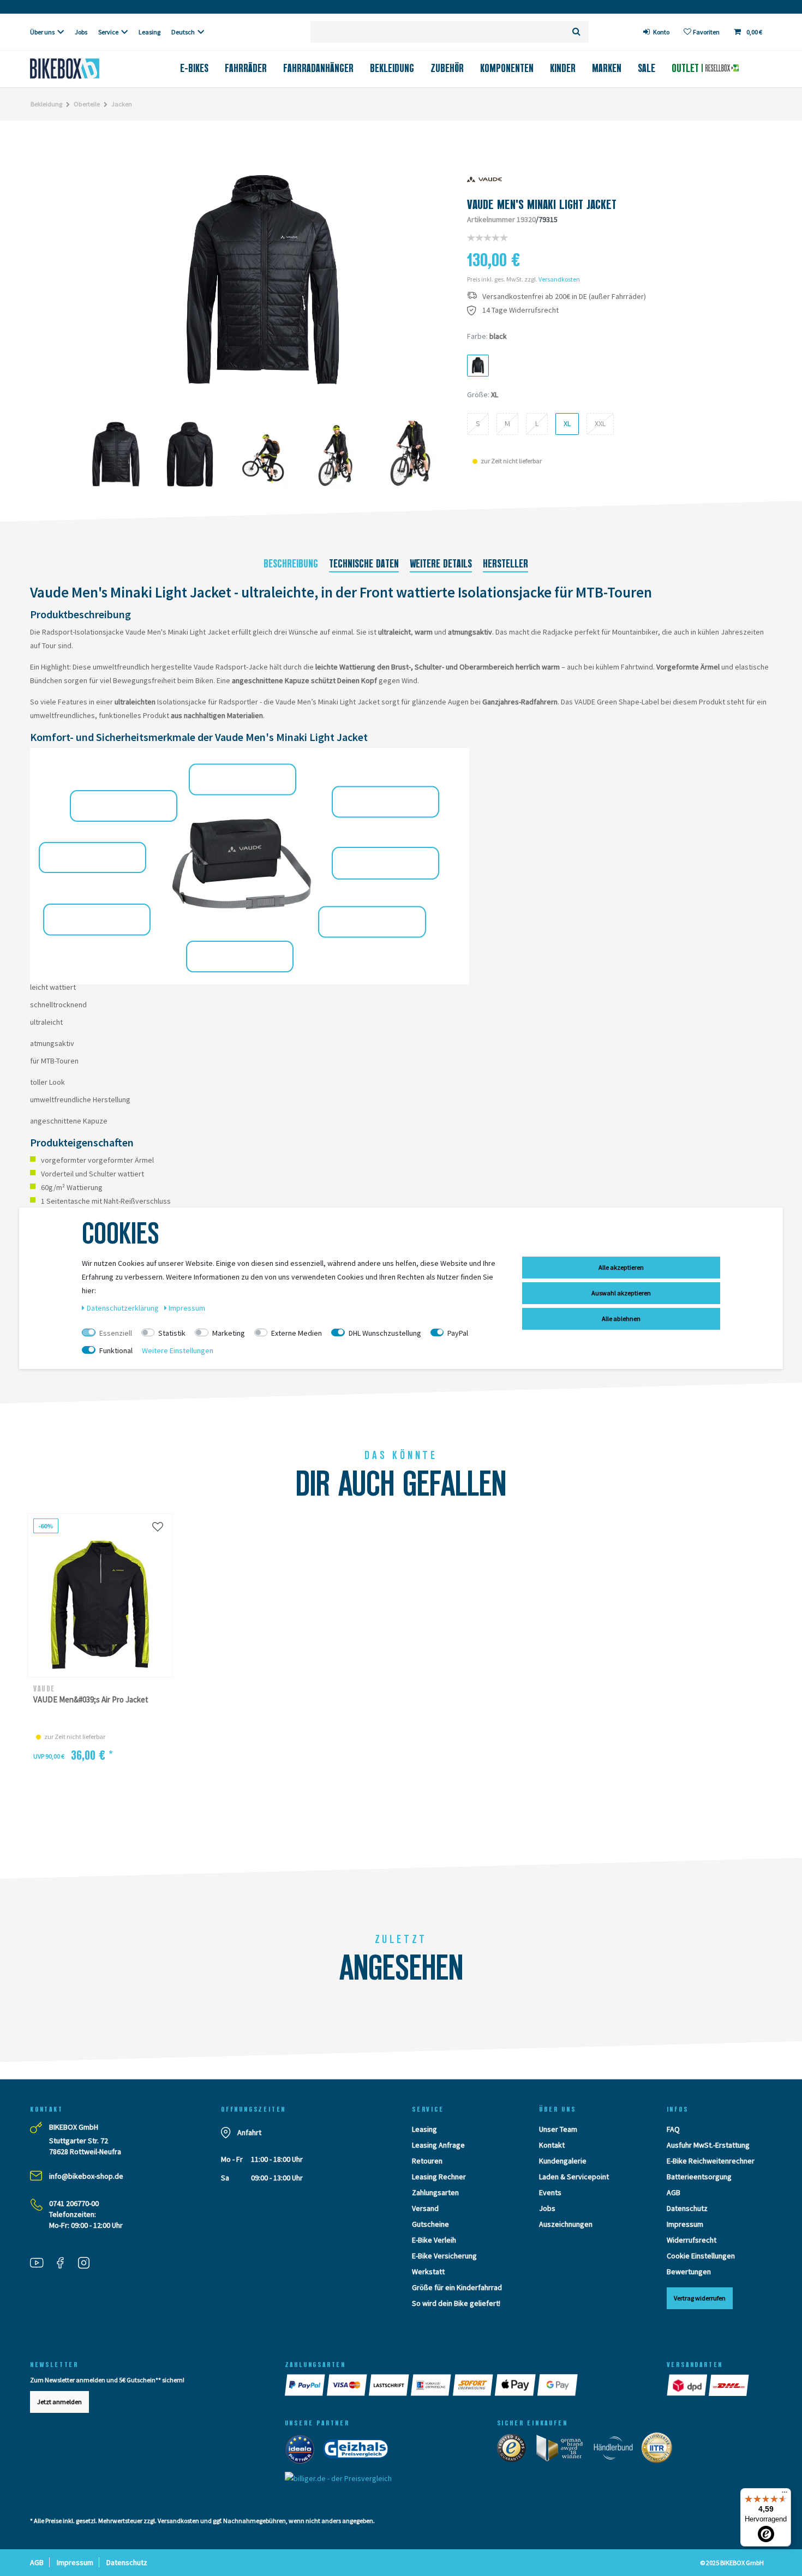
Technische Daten (364, 564)
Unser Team (558, 2129)
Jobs (81, 32)
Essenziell (116, 1333)
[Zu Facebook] (64, 2264)
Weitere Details (441, 564)
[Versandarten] (688, 2385)
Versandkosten (559, 279)
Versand (425, 2208)
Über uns (42, 32)
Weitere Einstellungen (178, 1350)
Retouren (427, 2161)
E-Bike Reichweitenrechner (711, 2161)
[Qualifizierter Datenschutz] (660, 2451)
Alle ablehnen (621, 1319)
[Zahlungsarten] (306, 2385)
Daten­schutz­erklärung (124, 1308)
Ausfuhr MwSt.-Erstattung (708, 2145)
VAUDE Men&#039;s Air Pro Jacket (91, 1699)
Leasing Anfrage (438, 2145)
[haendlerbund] (617, 2451)
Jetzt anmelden (59, 2402)
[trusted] (515, 2451)
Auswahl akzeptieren (621, 1293)
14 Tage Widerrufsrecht (520, 310)
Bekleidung (392, 68)
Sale (647, 68)
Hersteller (505, 564)
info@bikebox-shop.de (86, 2176)
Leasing (149, 32)
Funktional (116, 1350)
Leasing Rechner (439, 2177)
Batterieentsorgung (699, 2177)
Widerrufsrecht (692, 2240)
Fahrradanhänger (318, 68)
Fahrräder (246, 68)
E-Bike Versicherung (444, 2256)
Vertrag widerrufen (700, 2298)
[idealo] (303, 2452)
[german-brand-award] (563, 2451)
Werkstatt (428, 2272)
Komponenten (507, 68)
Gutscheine (430, 2224)
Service (108, 32)
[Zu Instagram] (88, 2264)
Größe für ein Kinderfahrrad (457, 2287)
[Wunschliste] (158, 1526)
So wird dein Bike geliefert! (456, 2303)
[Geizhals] (359, 2452)
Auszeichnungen (566, 2224)
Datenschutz (687, 2208)
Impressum (685, 2224)
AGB (674, 2192)
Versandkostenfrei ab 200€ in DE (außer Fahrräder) (564, 297)
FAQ (673, 2129)
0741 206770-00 (74, 2203)
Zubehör (447, 68)
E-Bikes (194, 68)
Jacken (122, 104)
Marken (607, 68)
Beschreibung (291, 564)
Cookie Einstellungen (701, 2256)
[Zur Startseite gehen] (83, 68)
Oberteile (87, 104)
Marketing (229, 1333)
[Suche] (576, 32)
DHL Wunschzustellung (385, 1333)
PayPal (458, 1333)
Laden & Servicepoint (574, 2177)
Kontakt (552, 2145)
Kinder (563, 68)
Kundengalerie (563, 2161)
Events (550, 2192)
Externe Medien (297, 1333)
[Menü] (785, 2495)
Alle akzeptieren (621, 1267)
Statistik (172, 1333)
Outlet (687, 68)
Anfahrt (249, 2132)
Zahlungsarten (435, 2192)
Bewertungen (689, 2272)
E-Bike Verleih (434, 2240)
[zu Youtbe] (41, 2264)
